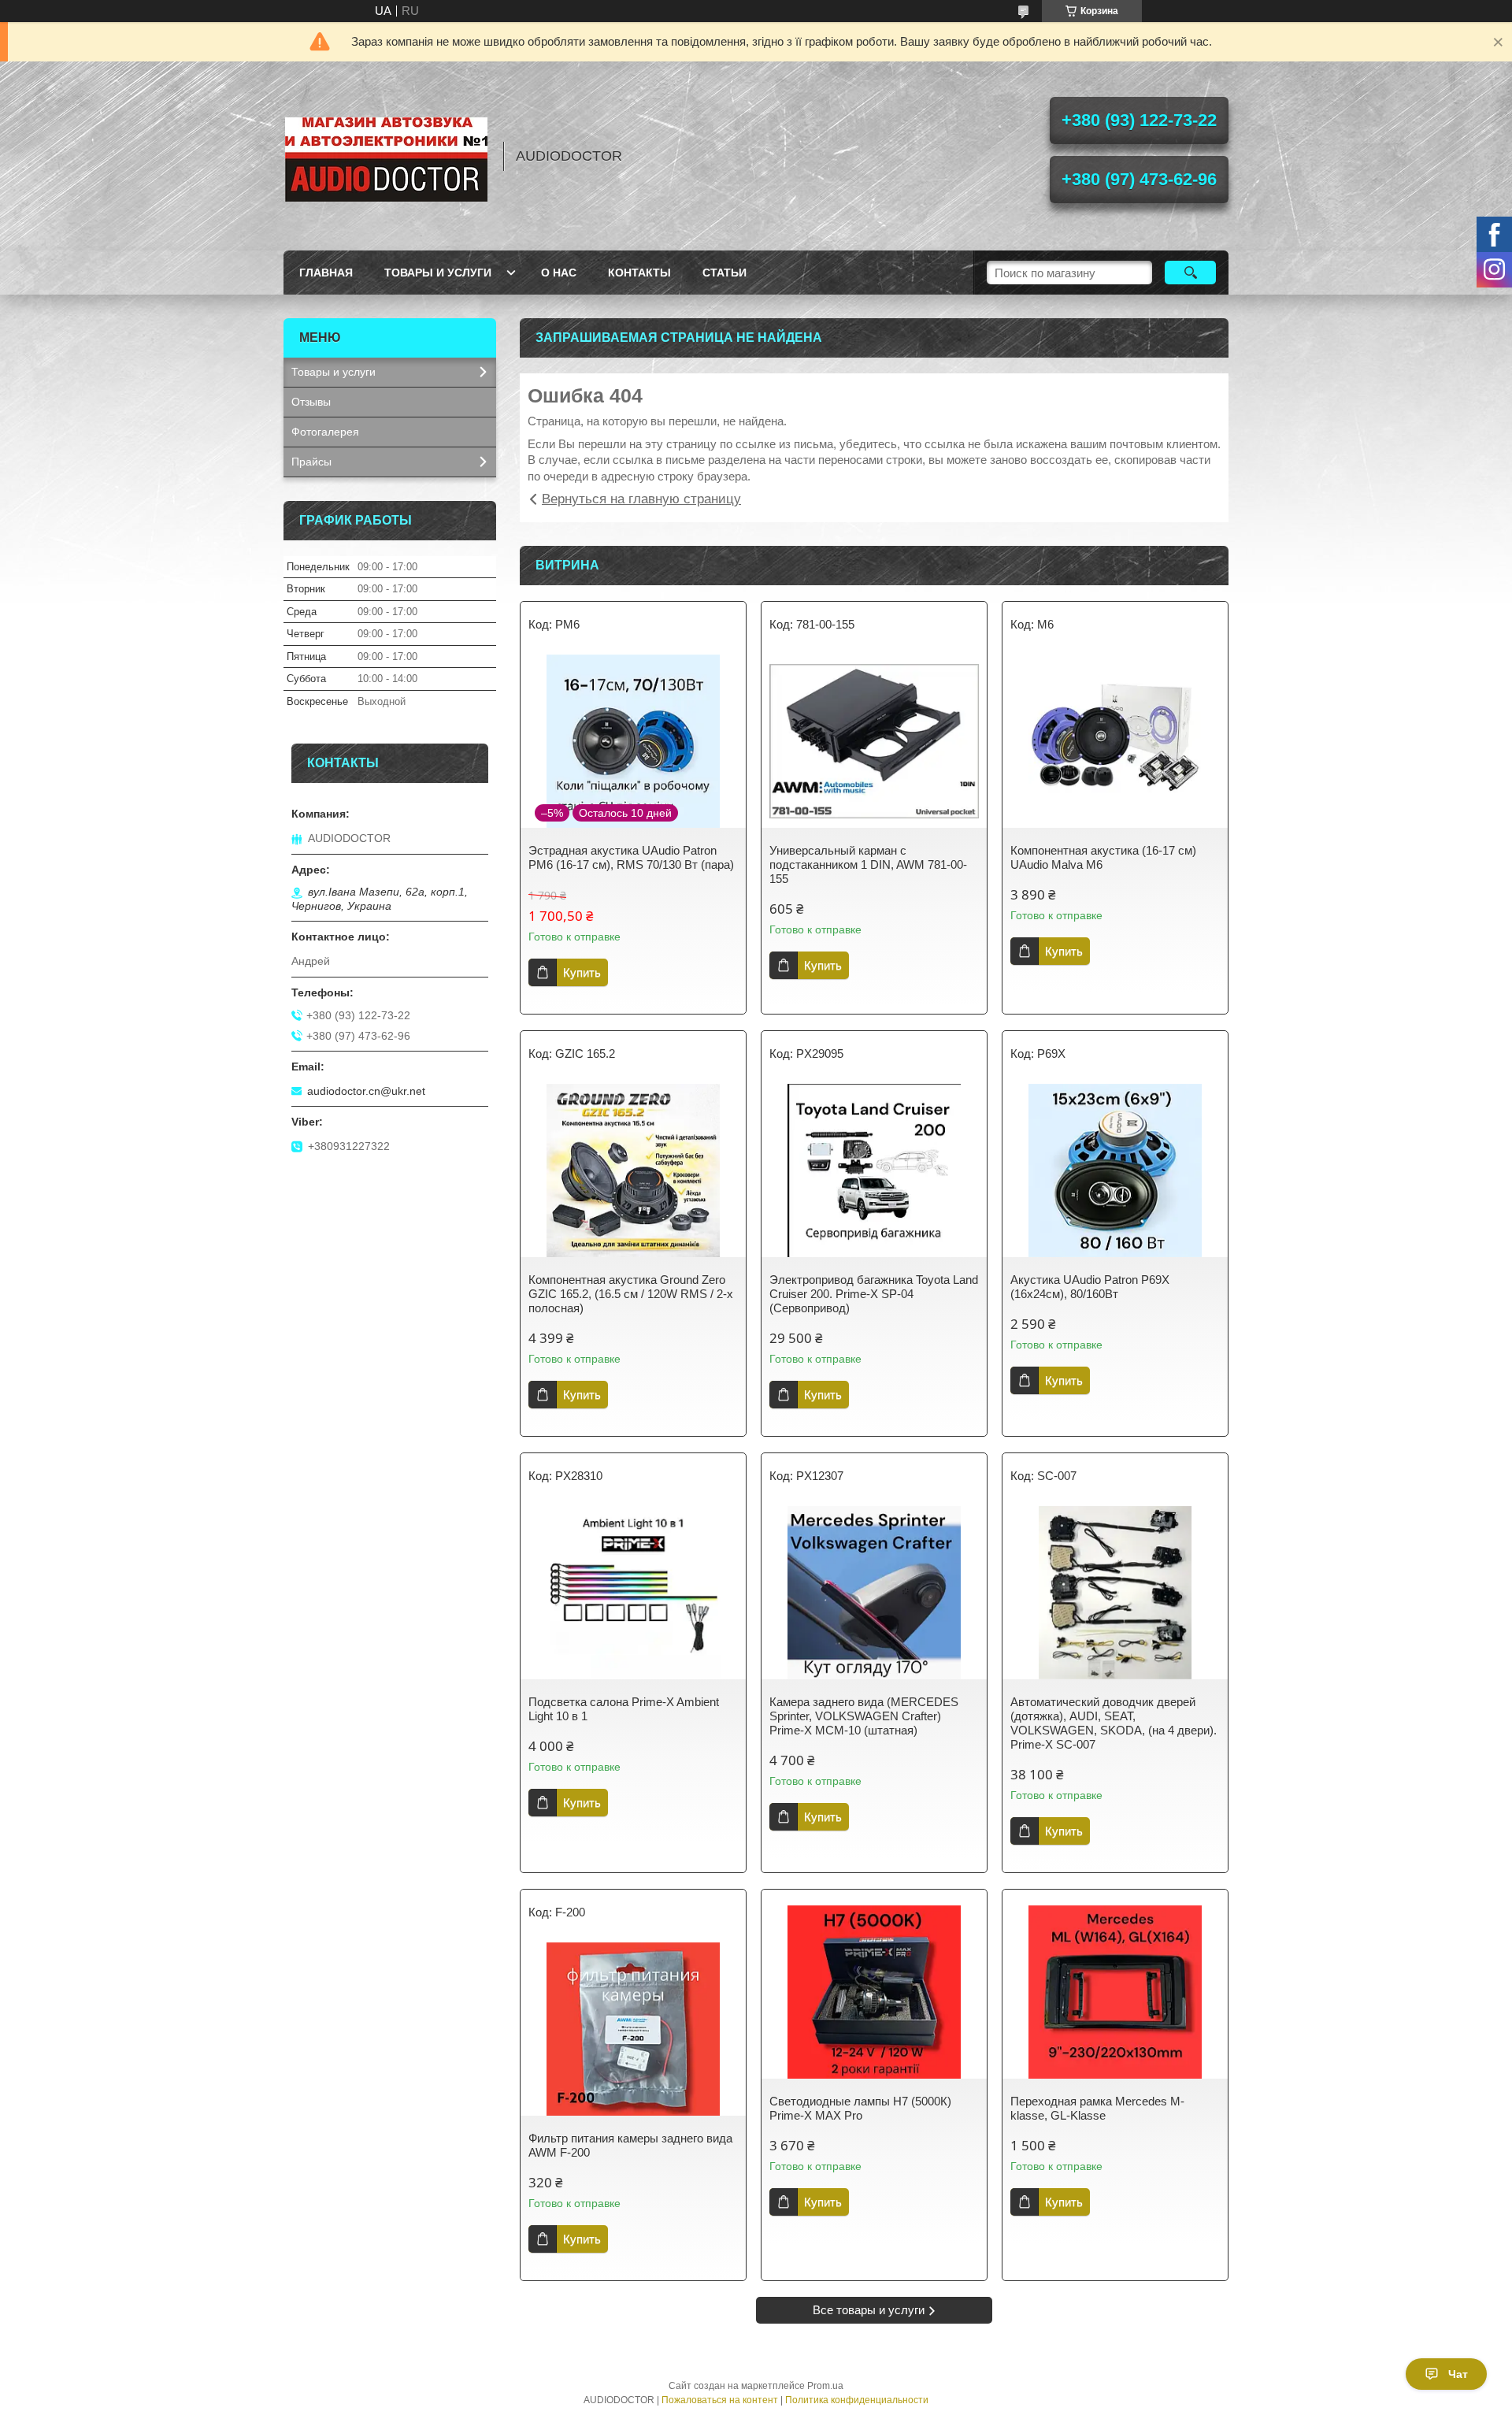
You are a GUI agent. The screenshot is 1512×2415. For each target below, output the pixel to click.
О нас (559, 273)
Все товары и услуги (869, 2310)
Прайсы (311, 462)
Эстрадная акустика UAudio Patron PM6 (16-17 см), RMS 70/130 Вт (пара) (631, 857)
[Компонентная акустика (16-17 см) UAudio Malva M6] (1115, 741)
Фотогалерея (325, 432)
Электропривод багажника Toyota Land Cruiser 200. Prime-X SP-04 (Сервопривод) (874, 1294)
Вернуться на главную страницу (641, 499)
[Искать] (1190, 273)
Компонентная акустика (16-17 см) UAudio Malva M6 (1103, 857)
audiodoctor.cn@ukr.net (366, 1091)
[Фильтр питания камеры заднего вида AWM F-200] (633, 2029)
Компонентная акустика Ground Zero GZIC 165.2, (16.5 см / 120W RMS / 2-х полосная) (631, 1294)
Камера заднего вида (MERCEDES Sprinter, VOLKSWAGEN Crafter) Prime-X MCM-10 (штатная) (864, 1716)
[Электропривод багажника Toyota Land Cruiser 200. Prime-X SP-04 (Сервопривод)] (874, 1170)
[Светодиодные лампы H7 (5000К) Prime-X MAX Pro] (874, 1992)
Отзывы (311, 402)
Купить (582, 972)
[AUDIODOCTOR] (386, 156)
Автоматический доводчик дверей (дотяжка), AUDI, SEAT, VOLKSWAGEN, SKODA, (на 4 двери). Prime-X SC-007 (1114, 1723)
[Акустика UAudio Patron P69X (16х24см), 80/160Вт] (1115, 1170)
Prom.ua (825, 2386)
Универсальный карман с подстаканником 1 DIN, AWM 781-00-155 (868, 864)
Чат (1458, 2374)
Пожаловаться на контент (720, 2400)
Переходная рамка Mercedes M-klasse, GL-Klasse (1097, 2108)
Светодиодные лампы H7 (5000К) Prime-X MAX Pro (860, 2108)
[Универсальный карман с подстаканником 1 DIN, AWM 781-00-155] (874, 741)
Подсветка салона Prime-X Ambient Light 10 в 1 (624, 1709)
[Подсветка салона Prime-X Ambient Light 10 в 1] (633, 1593)
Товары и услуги (438, 273)
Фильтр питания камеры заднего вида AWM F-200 (630, 2145)
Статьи (724, 273)
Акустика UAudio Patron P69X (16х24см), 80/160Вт (1090, 1287)
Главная (326, 273)
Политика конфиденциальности (857, 2400)
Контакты (639, 273)
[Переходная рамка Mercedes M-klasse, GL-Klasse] (1115, 1992)
